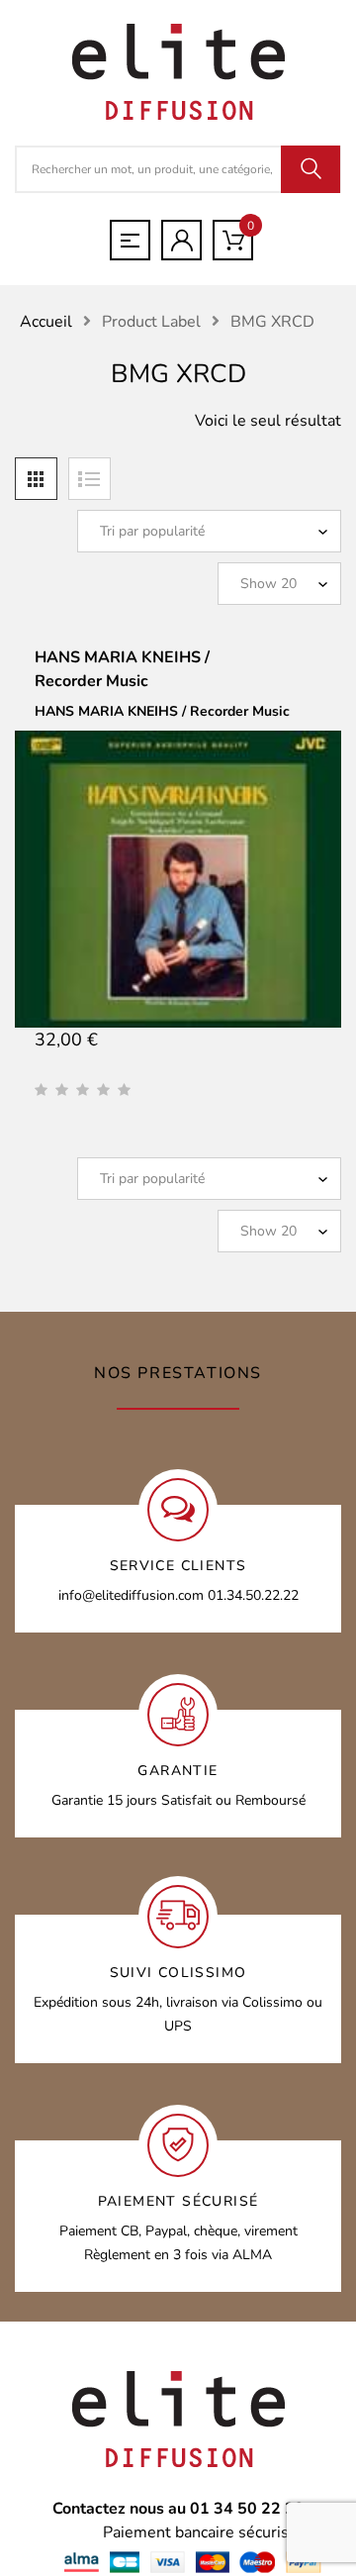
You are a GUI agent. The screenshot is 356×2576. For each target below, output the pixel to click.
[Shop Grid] (36, 479)
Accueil (46, 322)
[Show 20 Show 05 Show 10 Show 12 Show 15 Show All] (279, 584)
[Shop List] (89, 479)
